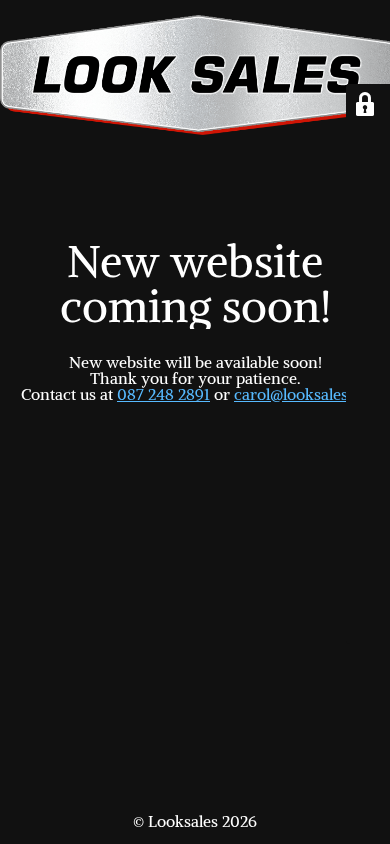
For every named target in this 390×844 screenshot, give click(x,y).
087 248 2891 (163, 394)
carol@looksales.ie (299, 394)
